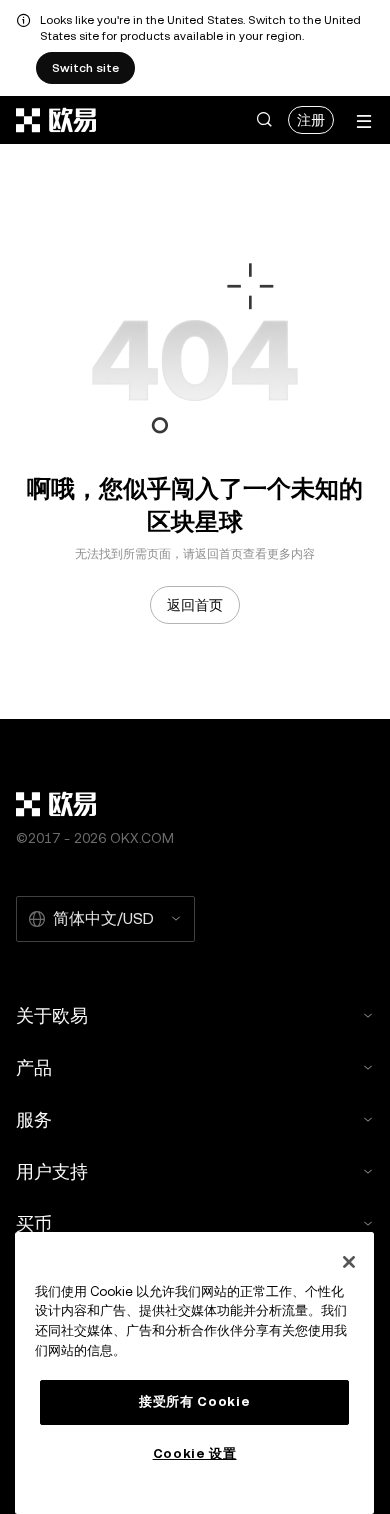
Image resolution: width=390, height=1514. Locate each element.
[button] (264, 120)
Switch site (85, 68)
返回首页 (195, 605)
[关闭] (349, 1262)
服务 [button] (34, 1119)
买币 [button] (34, 1223)
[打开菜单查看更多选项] (364, 121)
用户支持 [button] (52, 1171)
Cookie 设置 (195, 1453)
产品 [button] (34, 1067)
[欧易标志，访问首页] (57, 120)
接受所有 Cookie (194, 1401)
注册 (311, 120)
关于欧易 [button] (52, 1015)
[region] (194, 1373)
